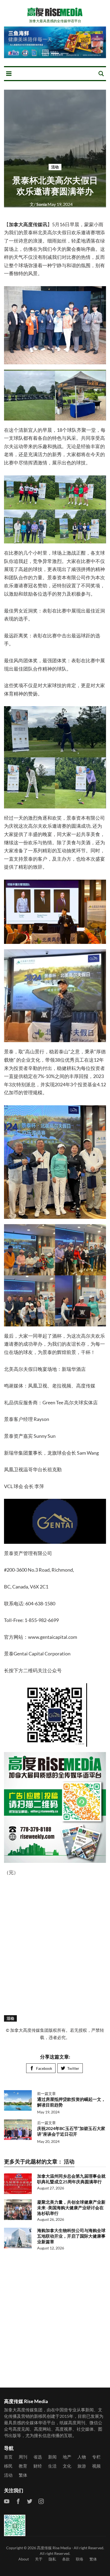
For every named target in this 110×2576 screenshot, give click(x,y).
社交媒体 (85, 2429)
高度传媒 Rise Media (54, 2548)
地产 (67, 2457)
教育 (23, 2466)
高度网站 (42, 2429)
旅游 (82, 2466)
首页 (8, 2457)
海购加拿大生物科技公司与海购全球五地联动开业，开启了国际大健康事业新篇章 (71, 2236)
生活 (52, 2466)
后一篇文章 (46, 2123)
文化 (67, 2466)
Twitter (73, 2068)
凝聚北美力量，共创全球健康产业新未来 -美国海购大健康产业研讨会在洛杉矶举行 (71, 2208)
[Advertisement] (55, 1945)
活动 (55, 167)
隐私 (52, 2559)
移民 (8, 2466)
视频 (96, 2466)
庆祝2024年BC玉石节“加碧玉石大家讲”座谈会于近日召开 (71, 2131)
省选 (38, 2457)
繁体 (23, 2475)
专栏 (96, 2457)
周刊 (23, 2457)
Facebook (44, 2068)
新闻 (52, 2457)
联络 (80, 2559)
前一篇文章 (46, 2093)
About (24, 2559)
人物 (82, 2457)
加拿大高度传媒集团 (23, 2410)
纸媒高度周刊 (72, 2422)
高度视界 (64, 2429)
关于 (39, 2559)
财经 (38, 2466)
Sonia (39, 204)
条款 (66, 2559)
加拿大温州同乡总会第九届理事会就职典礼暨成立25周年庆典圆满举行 (71, 2179)
